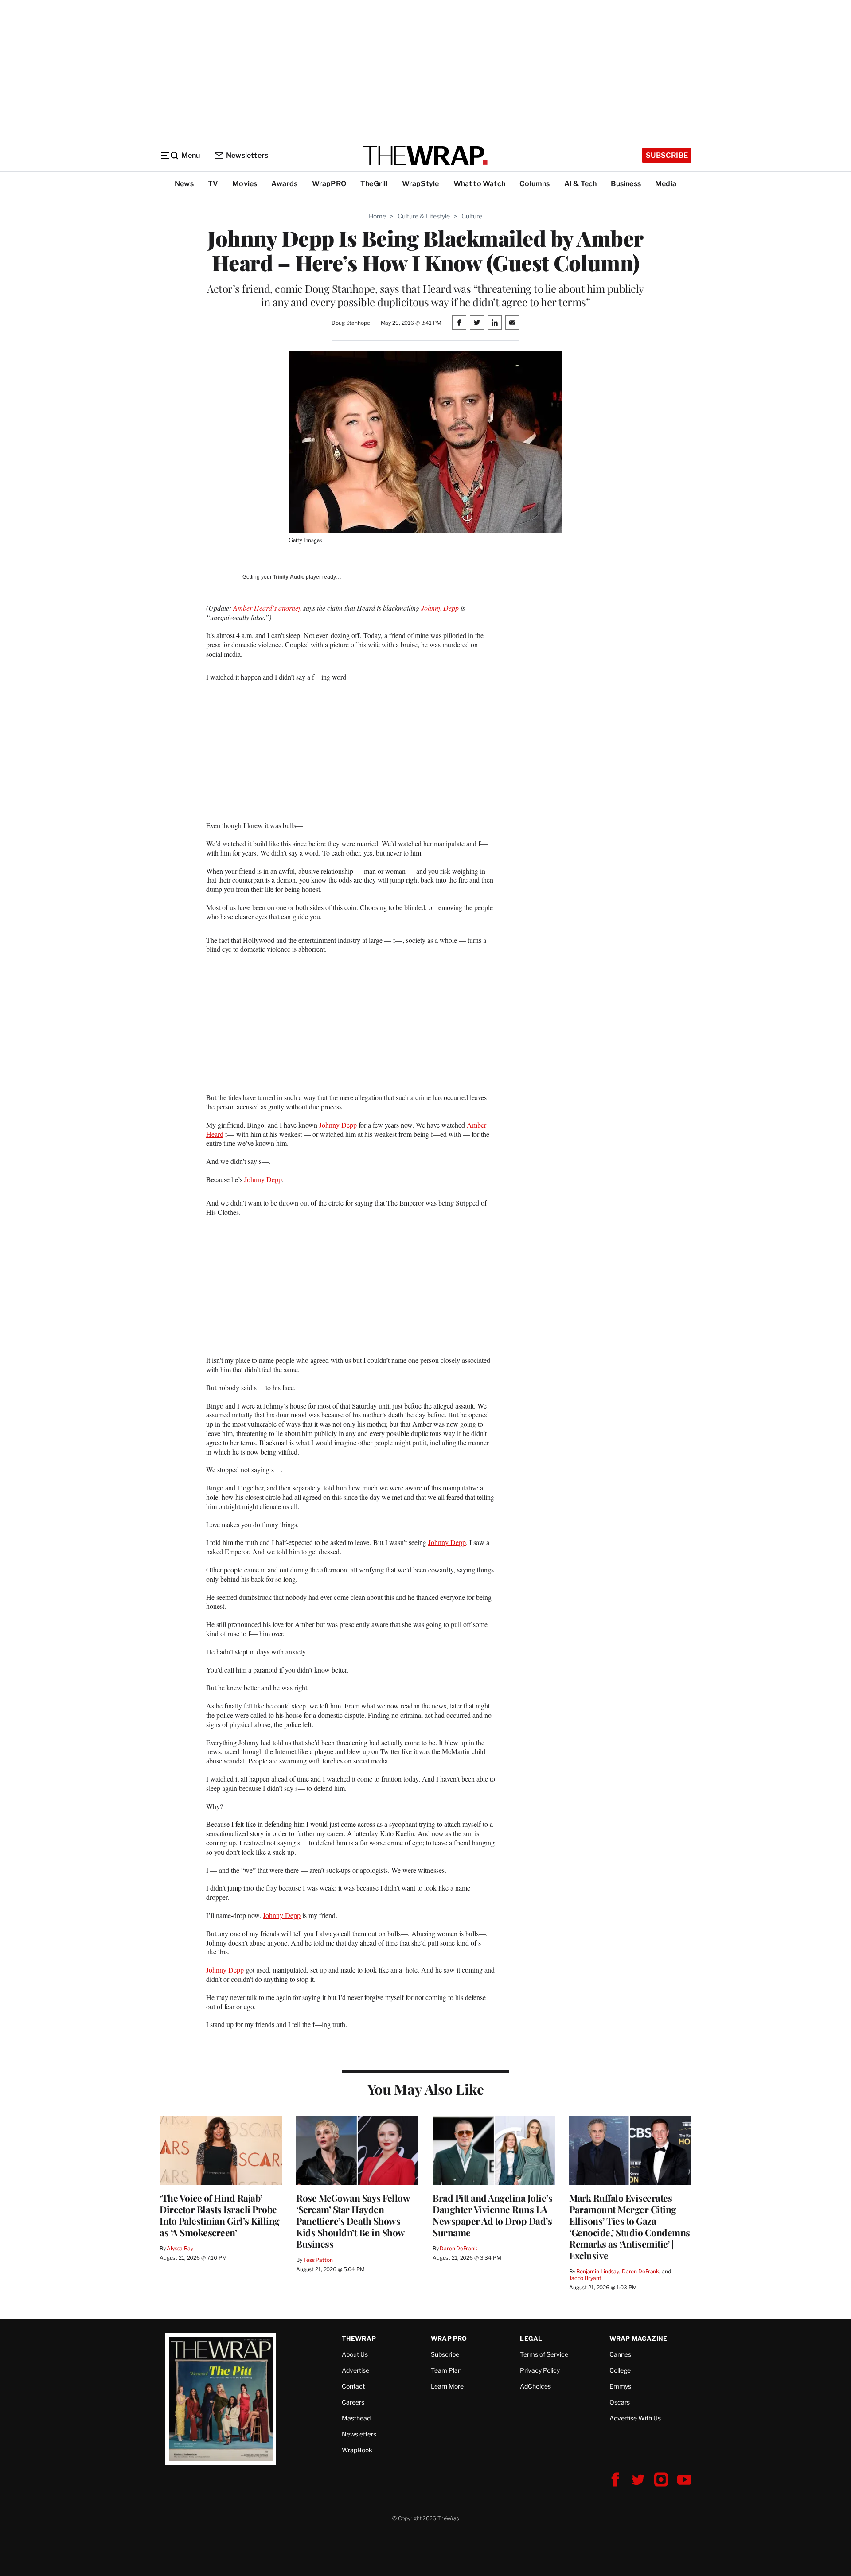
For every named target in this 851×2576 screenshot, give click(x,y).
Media (666, 184)
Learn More (447, 2386)
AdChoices (535, 2386)
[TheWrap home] (425, 156)
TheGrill (374, 184)
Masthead (356, 2418)
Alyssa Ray (180, 2248)
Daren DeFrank (458, 2248)
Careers (353, 2402)
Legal (531, 2338)
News (184, 184)
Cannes (620, 2354)
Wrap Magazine (638, 2338)
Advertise (355, 2370)
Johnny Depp (440, 608)
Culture (472, 216)
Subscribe (667, 155)
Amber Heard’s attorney (267, 608)
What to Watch (480, 184)
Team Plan (446, 2370)
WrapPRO (329, 184)
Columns (535, 184)
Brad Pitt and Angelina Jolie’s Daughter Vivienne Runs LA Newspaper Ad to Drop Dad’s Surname (492, 2215)
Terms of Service (544, 2354)
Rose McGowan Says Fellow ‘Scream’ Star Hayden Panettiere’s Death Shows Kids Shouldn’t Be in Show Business (353, 2221)
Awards (284, 184)
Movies (245, 184)
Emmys (620, 2386)
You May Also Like (426, 2089)
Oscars (620, 2402)
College (620, 2370)
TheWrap (359, 2338)
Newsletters (247, 155)
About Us (355, 2354)
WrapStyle (421, 184)
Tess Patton (318, 2260)
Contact (353, 2386)
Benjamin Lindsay (598, 2271)
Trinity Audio (289, 577)
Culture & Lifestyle (424, 216)
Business (626, 184)
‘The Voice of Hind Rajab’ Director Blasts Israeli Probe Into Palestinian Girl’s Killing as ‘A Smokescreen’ (220, 2215)
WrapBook (357, 2450)
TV (213, 184)
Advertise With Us (635, 2418)
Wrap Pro (449, 2338)
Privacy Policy (540, 2370)
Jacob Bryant (585, 2278)
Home (377, 216)
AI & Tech (581, 184)
